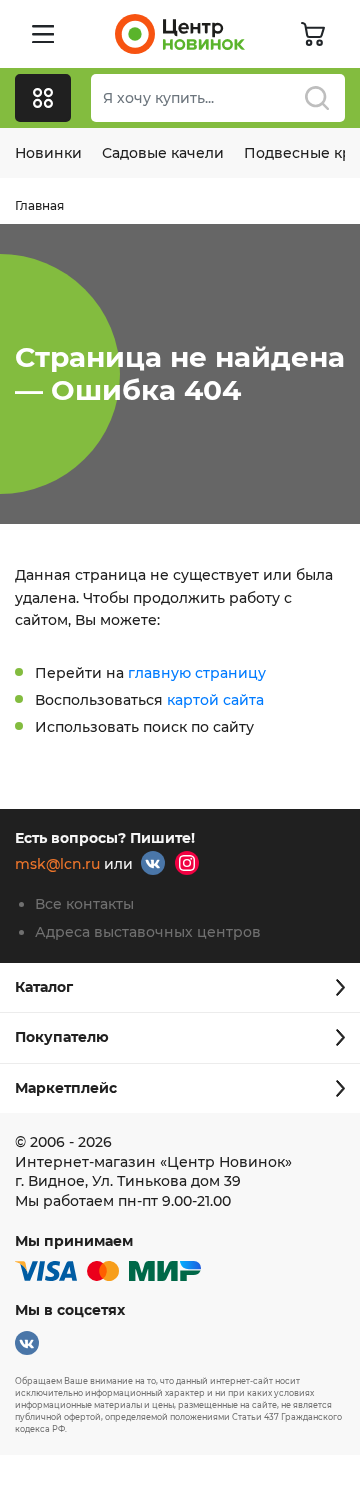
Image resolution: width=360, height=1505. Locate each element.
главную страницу (197, 673)
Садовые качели (163, 153)
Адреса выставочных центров (148, 932)
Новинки (48, 153)
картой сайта (215, 700)
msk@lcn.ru (57, 865)
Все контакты (84, 904)
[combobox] (218, 98)
